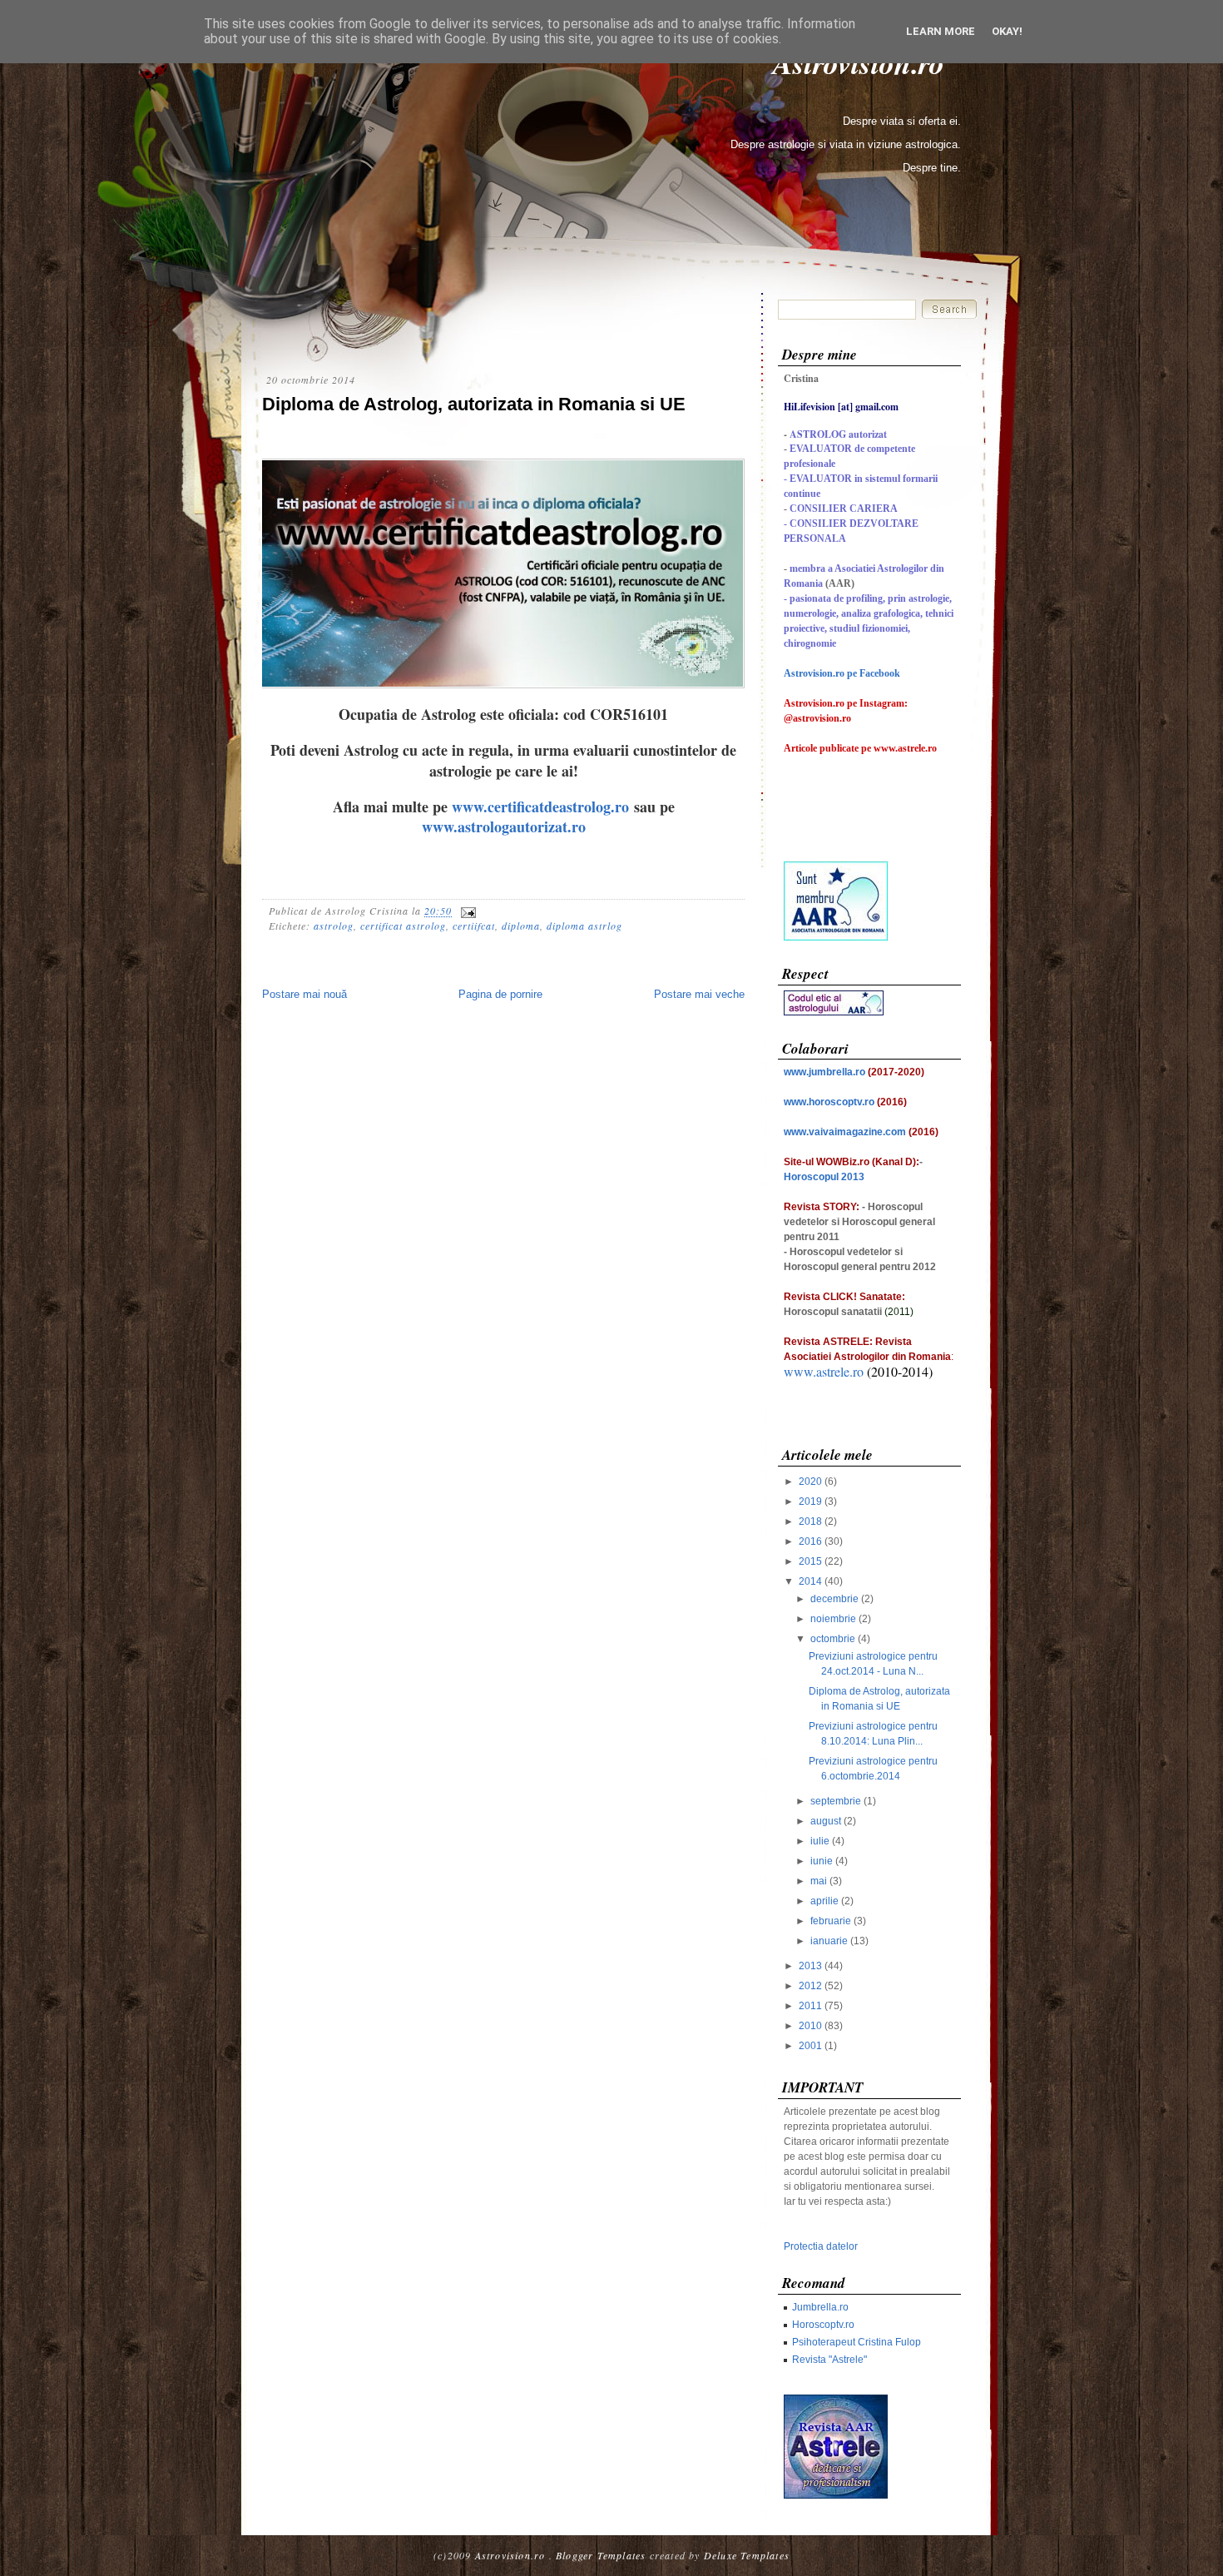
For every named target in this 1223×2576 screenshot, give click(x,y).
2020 (810, 1482)
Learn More (941, 31)
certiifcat (474, 926)
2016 (810, 1541)
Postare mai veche (699, 994)
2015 (810, 1561)
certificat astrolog (403, 926)
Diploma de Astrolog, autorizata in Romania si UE (474, 404)
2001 (810, 2046)
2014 (810, 1581)
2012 (810, 1986)
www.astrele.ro (824, 1371)
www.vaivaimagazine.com (845, 1132)
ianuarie (829, 1941)
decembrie (834, 1599)
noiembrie (833, 1619)
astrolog (334, 926)
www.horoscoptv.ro (829, 1102)
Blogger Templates (601, 2555)
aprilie (824, 1901)
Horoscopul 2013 (824, 1177)
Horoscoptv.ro (823, 2325)
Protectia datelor (821, 2246)
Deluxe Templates (747, 2555)
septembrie (836, 1801)
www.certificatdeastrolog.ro (540, 807)
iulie (820, 1841)
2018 (810, 1521)
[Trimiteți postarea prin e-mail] (466, 911)
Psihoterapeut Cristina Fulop (857, 2342)
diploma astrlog (584, 926)
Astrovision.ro (510, 2555)
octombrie (833, 1639)
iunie (822, 1861)
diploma (521, 926)
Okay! (1007, 31)
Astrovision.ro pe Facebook (842, 673)
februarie (831, 1921)
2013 (810, 1966)
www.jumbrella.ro (824, 1072)
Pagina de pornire (500, 994)
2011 (810, 2006)
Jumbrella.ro (820, 2307)
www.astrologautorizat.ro (504, 826)
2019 (810, 1501)
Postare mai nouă (305, 994)
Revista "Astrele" (829, 2360)
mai (819, 1881)
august (826, 1821)
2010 (810, 2026)
